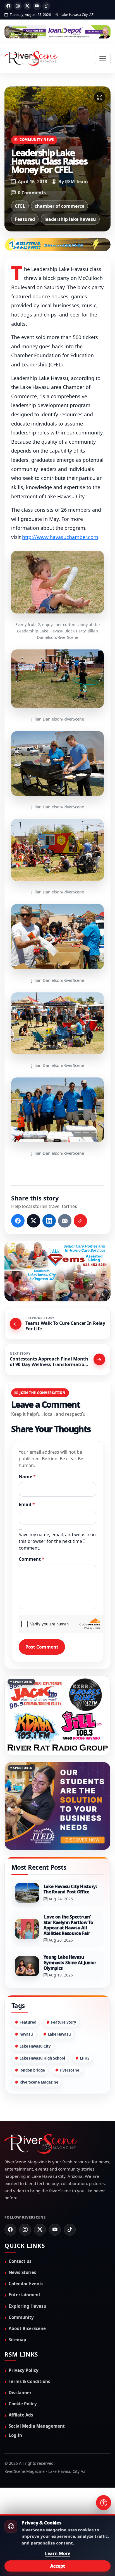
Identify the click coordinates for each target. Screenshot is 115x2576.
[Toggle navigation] (103, 59)
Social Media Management (37, 2426)
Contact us (20, 2261)
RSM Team (76, 182)
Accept (58, 2566)
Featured (25, 219)
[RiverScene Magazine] (31, 59)
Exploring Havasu (27, 2306)
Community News (37, 139)
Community (21, 2317)
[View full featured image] (100, 97)
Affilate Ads (21, 2415)
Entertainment (25, 2295)
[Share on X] (33, 1221)
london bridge (32, 2070)
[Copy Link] (80, 1221)
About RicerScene (27, 2329)
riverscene (70, 2070)
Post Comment (42, 1647)
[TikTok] (46, 6)
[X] (27, 6)
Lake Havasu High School (42, 2058)
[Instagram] (18, 6)
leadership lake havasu (70, 219)
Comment (32, 1559)
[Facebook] (8, 6)
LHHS (85, 2058)
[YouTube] (37, 6)
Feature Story (64, 2022)
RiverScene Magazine (39, 2082)
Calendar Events (26, 2284)
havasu (26, 2034)
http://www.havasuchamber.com (60, 537)
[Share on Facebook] (18, 1221)
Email (27, 1504)
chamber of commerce (59, 206)
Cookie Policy (23, 2404)
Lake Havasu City (35, 2046)
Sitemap (17, 2340)
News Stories (22, 2273)
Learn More (58, 2553)
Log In (15, 2435)
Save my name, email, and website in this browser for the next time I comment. (57, 1541)
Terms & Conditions (29, 2381)
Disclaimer (20, 2393)
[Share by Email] (65, 1221)
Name (27, 1477)
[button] (57, 582)
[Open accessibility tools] (104, 2503)
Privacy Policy (24, 2370)
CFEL (20, 206)
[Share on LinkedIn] (49, 1221)
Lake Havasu (59, 2034)
